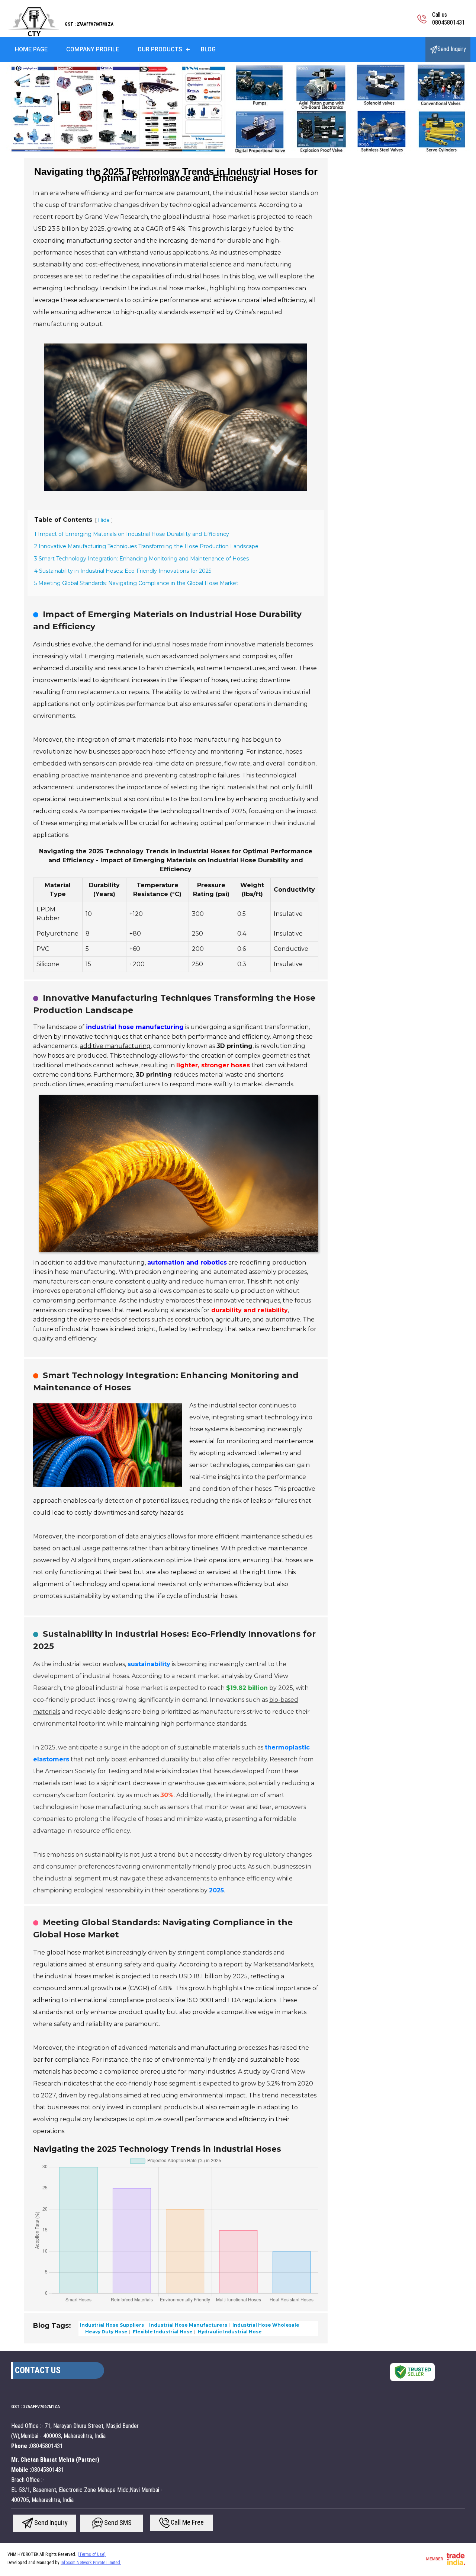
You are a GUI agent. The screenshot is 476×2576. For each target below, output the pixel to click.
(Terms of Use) (92, 2554)
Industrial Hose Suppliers (112, 2325)
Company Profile (93, 49)
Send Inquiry (452, 49)
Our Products (160, 49)
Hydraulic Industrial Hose (229, 2332)
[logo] (32, 35)
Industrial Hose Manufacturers (188, 2325)
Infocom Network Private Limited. (91, 2563)
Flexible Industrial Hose (162, 2332)
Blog (208, 49)
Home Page (31, 49)
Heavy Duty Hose (106, 2332)
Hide (104, 520)
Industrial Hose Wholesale (265, 2325)
